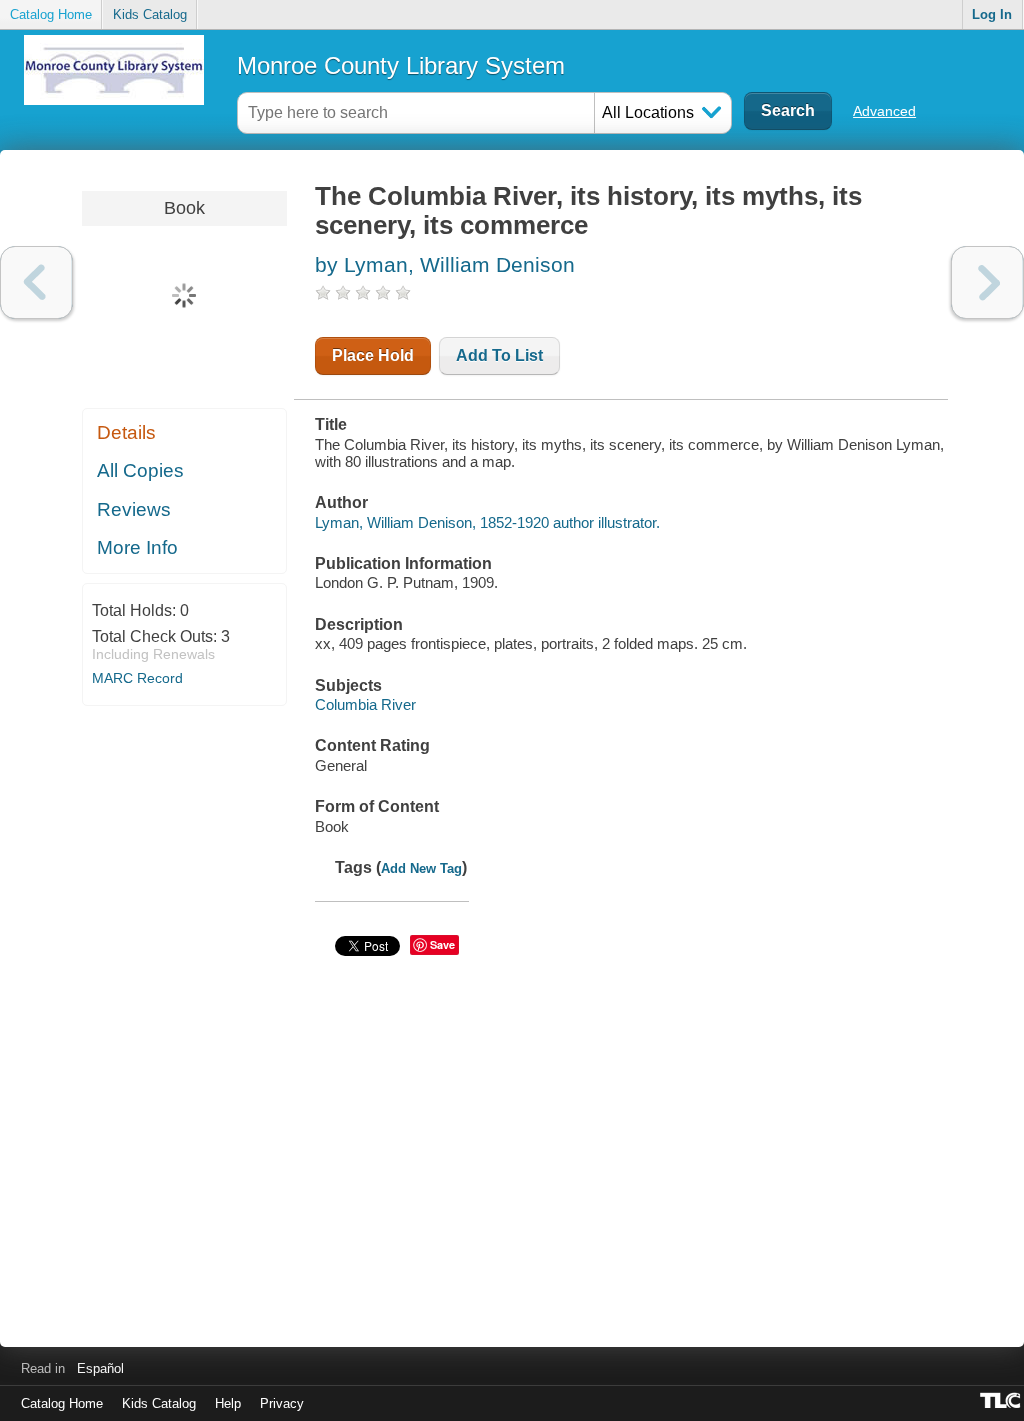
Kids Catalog (150, 14)
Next (987, 282)
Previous (36, 282)
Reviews (134, 509)
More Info (137, 547)
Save (442, 944)
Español (100, 1368)
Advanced (884, 111)
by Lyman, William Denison (445, 264)
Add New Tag (421, 868)
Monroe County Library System (401, 65)
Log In (992, 14)
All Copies (140, 470)
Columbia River (365, 704)
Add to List (499, 355)
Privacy (282, 1403)
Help (228, 1403)
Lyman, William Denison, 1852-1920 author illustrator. (487, 522)
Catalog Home (51, 14)
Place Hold (373, 355)
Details (126, 432)
